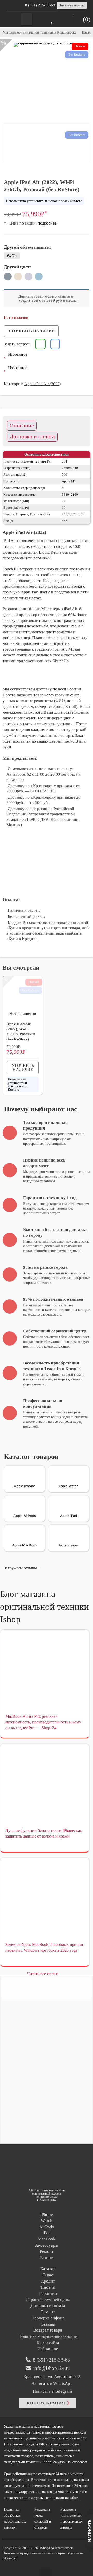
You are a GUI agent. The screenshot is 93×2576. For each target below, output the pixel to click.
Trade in (48, 2287)
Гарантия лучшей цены (48, 2299)
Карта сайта (48, 2343)
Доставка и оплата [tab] (32, 436)
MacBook (47, 2239)
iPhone (47, 2215)
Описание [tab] (22, 426)
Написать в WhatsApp (52, 2384)
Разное (47, 2258)
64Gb (12, 256)
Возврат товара (48, 2330)
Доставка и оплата (48, 2306)
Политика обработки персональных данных (15, 2518)
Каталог (48, 2269)
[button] (16, 355)
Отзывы (48, 2324)
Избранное (48, 2349)
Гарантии (48, 2293)
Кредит (48, 2281)
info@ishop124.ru (52, 2368)
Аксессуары (47, 2245)
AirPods (47, 2227)
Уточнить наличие (31, 331)
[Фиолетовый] (28, 276)
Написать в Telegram (52, 2391)
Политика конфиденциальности (48, 2336)
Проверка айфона (48, 2318)
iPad (47, 2233)
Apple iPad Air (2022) (42, 384)
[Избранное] (53, 19)
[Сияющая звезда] (18, 276)
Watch (47, 2221)
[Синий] (39, 276)
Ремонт (47, 2251)
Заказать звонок (72, 5)
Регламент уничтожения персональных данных (71, 2518)
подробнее (47, 223)
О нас (48, 2275)
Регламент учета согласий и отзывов (43, 2518)
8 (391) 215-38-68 (40, 5)
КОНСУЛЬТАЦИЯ (46, 2403)
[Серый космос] (8, 276)
